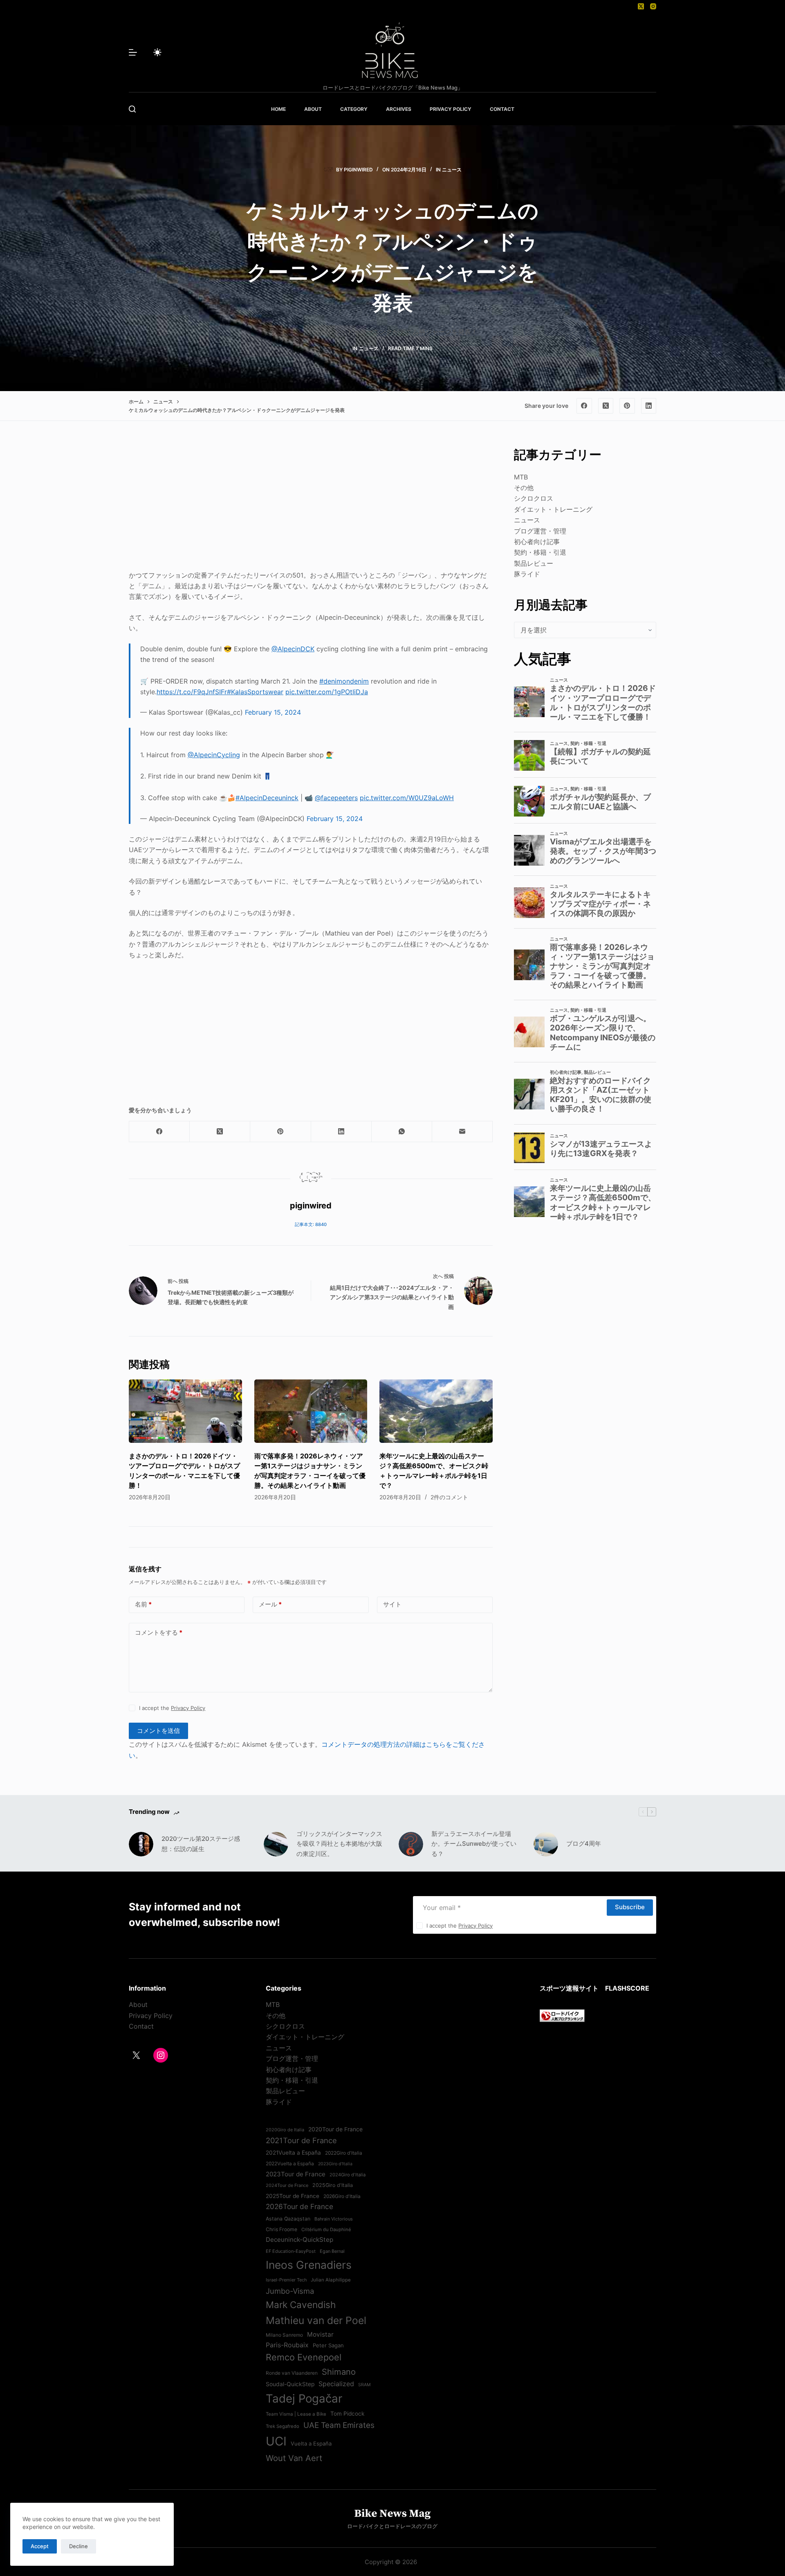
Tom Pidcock (347, 2414)
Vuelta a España (311, 2443)
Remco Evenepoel (304, 2357)
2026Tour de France (299, 2206)
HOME (278, 109)
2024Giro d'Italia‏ (348, 2175)
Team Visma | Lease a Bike (296, 2414)
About (138, 2005)
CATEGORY (354, 109)
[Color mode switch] (157, 52)
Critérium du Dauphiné (326, 2230)
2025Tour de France (293, 2196)
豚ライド (527, 574)
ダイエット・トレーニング (553, 509)
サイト (392, 1604)
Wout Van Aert (294, 2458)
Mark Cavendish (301, 2305)
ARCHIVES (399, 109)
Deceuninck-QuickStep (299, 2240)
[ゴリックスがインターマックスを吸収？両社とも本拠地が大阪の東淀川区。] (276, 1844)
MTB (521, 477)
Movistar (320, 2334)
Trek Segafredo (283, 2426)
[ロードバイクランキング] (562, 2015)
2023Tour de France (296, 2174)
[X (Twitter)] (641, 6)
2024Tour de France (287, 2185)
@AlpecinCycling (214, 755)
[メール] (462, 1132)
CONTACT (502, 109)
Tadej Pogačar (304, 2398)
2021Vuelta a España (293, 2153)
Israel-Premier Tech (286, 2280)
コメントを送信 (158, 1731)
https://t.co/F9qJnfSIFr (192, 692)
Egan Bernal (332, 2251)
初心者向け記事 (537, 542)
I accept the (172, 1708)
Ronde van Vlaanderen (292, 2373)
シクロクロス (534, 498)
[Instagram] (653, 6)
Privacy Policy (188, 1708)
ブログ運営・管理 (540, 531)
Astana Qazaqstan (288, 2219)
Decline (78, 2546)
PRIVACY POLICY (451, 109)
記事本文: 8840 (311, 1224)
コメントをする (159, 1632)
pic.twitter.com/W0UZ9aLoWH (407, 798)
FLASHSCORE (627, 1988)
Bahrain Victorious (334, 2219)
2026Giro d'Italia (342, 2196)
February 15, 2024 (273, 712)
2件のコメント (449, 1497)
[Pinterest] (627, 406)
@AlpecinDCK (293, 649)
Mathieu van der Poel (316, 2320)
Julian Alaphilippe (331, 2280)
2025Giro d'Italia (333, 2185)
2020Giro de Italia (285, 2130)
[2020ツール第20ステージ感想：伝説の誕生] (141, 1844)
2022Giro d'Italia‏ (344, 2153)
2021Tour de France (301, 2140)
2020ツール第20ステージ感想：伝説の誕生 (201, 1844)
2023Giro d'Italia (335, 2164)
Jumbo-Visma (290, 2291)
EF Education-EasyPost (291, 2251)
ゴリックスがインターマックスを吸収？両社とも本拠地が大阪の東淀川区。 (339, 1844)
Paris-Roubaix (287, 2345)
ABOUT (313, 109)
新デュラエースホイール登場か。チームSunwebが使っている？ (474, 1844)
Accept (40, 2546)
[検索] (132, 109)
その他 (524, 488)
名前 (143, 1604)
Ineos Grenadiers (309, 2265)
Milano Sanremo (284, 2335)
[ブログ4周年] (546, 1844)
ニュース (452, 170)
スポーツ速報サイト (569, 1988)
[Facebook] (584, 406)
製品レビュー (534, 563)
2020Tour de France (335, 2129)
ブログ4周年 (584, 1844)
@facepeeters (336, 798)
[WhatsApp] (402, 1132)
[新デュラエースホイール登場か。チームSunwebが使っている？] (411, 1844)
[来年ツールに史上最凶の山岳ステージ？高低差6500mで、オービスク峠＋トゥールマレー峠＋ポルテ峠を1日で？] (436, 1411)
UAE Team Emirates (339, 2425)
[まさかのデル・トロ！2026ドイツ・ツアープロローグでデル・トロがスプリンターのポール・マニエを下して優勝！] (185, 1411)
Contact (141, 2026)
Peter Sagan (328, 2345)
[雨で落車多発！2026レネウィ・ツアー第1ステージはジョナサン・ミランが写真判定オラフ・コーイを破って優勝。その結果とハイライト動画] (311, 1411)
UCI (276, 2441)
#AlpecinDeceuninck (267, 798)
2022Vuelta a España (290, 2164)
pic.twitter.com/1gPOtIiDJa (327, 692)
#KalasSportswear (255, 692)
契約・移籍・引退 (540, 552)
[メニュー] (133, 52)
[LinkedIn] (649, 406)
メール (270, 1604)
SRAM (364, 2385)
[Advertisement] (311, 503)
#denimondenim (344, 681)
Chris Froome (281, 2229)
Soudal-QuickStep (290, 2384)
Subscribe (630, 1907)
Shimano (339, 2372)
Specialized (336, 2384)
